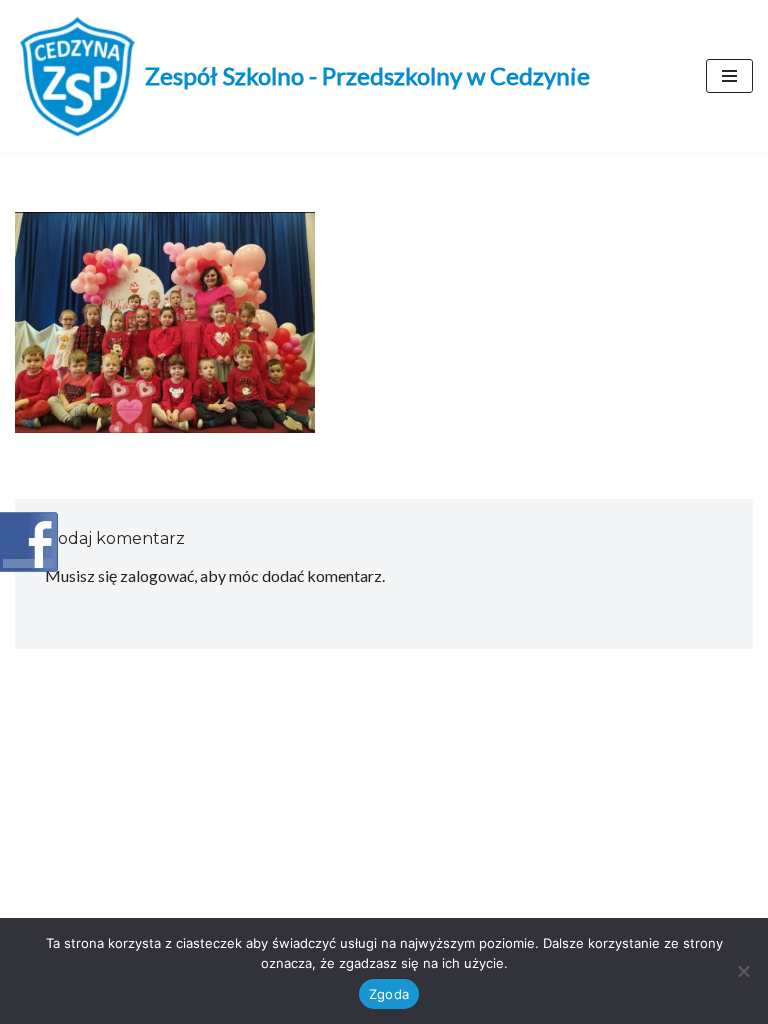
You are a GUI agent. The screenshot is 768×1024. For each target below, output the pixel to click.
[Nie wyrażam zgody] (743, 971)
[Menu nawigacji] (729, 76)
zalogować (157, 575)
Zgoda (389, 994)
